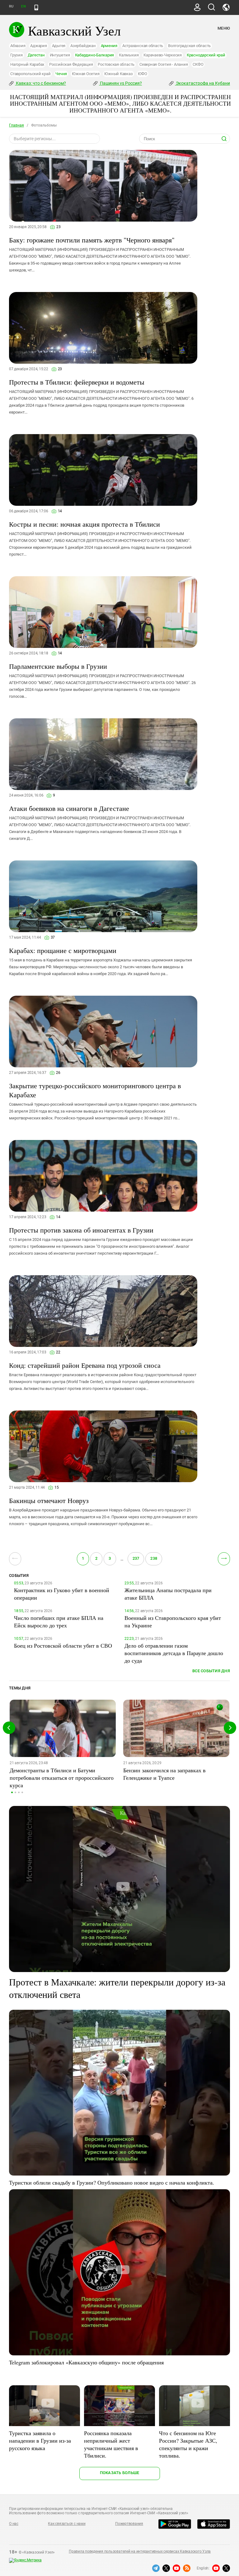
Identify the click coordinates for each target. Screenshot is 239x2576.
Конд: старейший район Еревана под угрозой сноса (85, 1365)
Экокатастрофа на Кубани (202, 83)
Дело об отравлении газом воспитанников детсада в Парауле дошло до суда (174, 1653)
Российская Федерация (71, 64)
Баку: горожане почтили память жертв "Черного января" (92, 240)
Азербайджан (83, 46)
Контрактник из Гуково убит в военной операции (62, 1594)
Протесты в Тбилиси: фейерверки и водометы (77, 382)
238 (154, 1558)
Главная (16, 125)
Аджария (38, 46)
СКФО (198, 64)
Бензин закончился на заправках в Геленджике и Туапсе (164, 1774)
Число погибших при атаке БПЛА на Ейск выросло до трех (59, 1621)
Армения (109, 46)
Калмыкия (129, 55)
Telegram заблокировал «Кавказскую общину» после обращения (86, 2362)
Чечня (61, 74)
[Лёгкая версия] (36, 7)
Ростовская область (116, 64)
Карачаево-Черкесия (163, 55)
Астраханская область (143, 46)
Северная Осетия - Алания (164, 64)
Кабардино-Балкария (95, 55)
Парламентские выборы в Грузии (58, 666)
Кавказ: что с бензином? (40, 83)
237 (136, 1558)
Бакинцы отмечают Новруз (49, 1500)
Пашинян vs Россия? (120, 83)
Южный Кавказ (118, 74)
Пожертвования (129, 2524)
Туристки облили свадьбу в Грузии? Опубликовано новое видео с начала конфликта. (112, 2182)
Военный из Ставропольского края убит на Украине (173, 1621)
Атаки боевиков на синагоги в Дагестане (69, 808)
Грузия (16, 55)
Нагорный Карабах (27, 64)
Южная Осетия (86, 74)
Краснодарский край (206, 55)
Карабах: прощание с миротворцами (63, 950)
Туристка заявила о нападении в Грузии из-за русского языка (40, 2440)
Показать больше (120, 2473)
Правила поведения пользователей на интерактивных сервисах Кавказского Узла (140, 2551)
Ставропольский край (30, 74)
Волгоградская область (189, 46)
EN (23, 6)
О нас (14, 2524)
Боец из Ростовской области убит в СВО (63, 1645)
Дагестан (36, 55)
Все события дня (211, 1671)
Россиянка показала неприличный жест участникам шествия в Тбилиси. (111, 2444)
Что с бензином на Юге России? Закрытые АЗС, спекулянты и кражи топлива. (188, 2444)
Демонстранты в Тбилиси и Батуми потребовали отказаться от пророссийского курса (62, 1778)
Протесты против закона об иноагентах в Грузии (81, 1230)
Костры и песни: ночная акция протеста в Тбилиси (84, 524)
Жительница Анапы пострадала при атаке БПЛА (168, 1594)
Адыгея (59, 46)
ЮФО (143, 74)
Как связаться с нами (67, 2524)
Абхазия (18, 46)
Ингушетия (60, 55)
